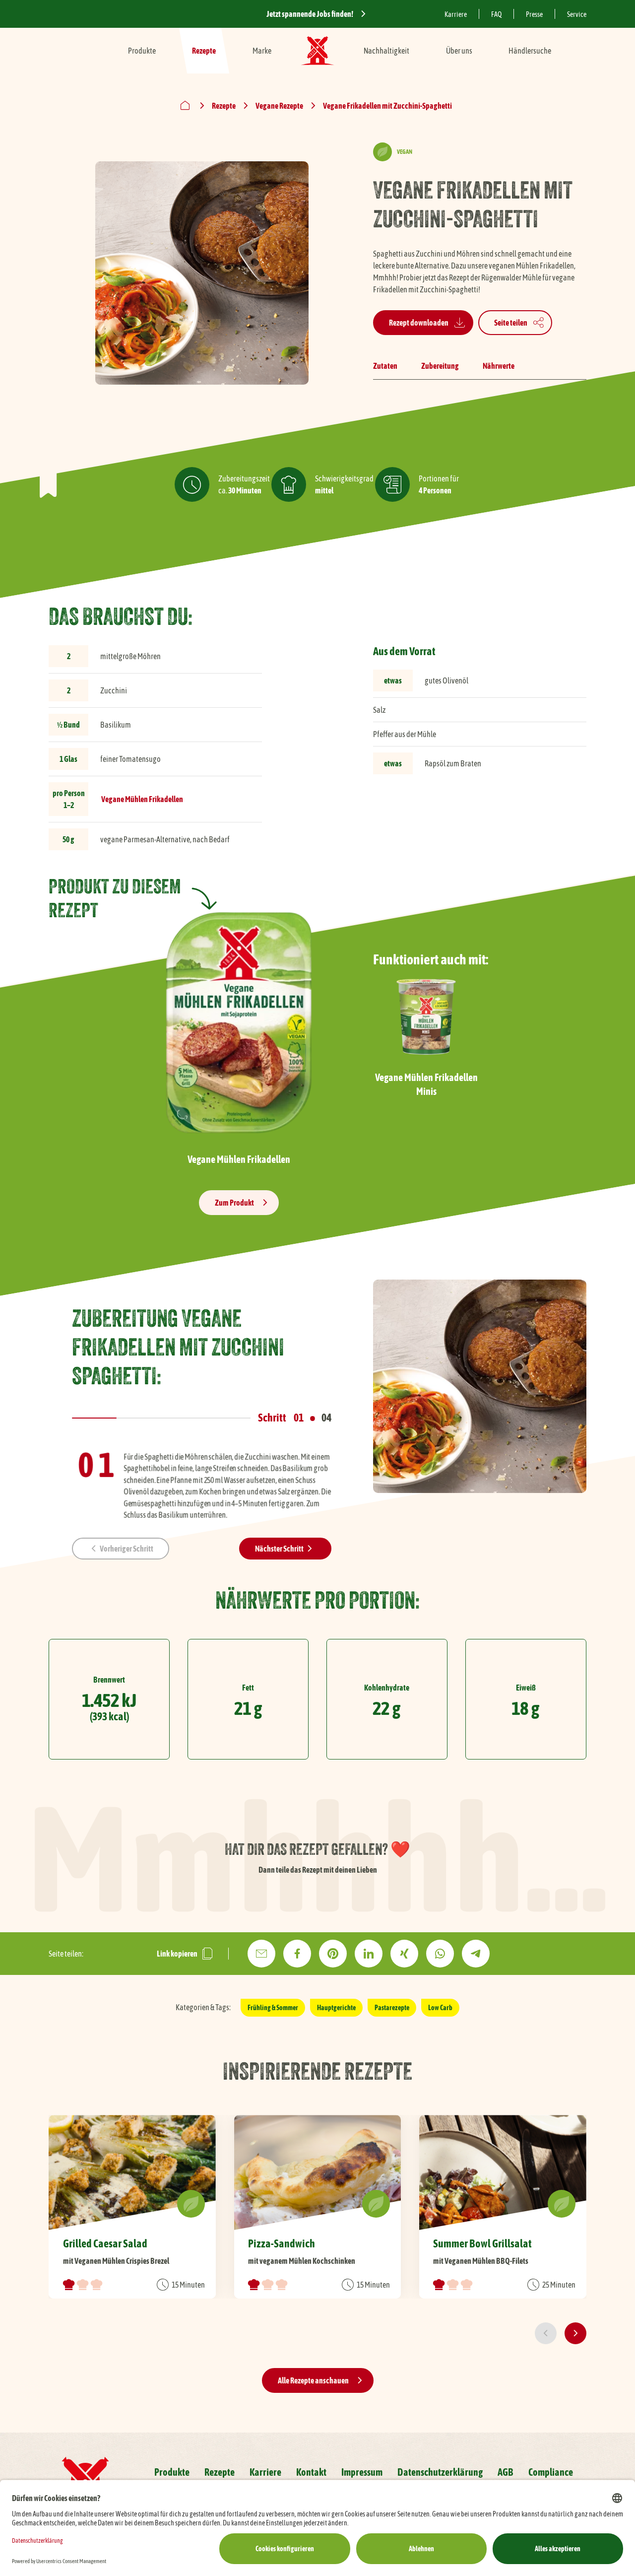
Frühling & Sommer (273, 2008)
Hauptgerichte (336, 2008)
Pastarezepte (392, 2008)
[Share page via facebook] (297, 1954)
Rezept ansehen (132, 2207)
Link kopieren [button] (177, 1954)
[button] (121, 1549)
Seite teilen (511, 323)
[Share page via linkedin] (369, 1954)
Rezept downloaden (419, 323)
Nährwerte (499, 366)
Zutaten (385, 366)
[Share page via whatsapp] (440, 1954)
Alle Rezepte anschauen (313, 2380)
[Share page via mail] (261, 1954)
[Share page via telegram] (476, 1954)
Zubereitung (440, 366)
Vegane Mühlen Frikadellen (142, 799)
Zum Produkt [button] (234, 1203)
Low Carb (440, 2008)
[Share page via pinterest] (333, 1954)
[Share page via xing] (404, 1954)
